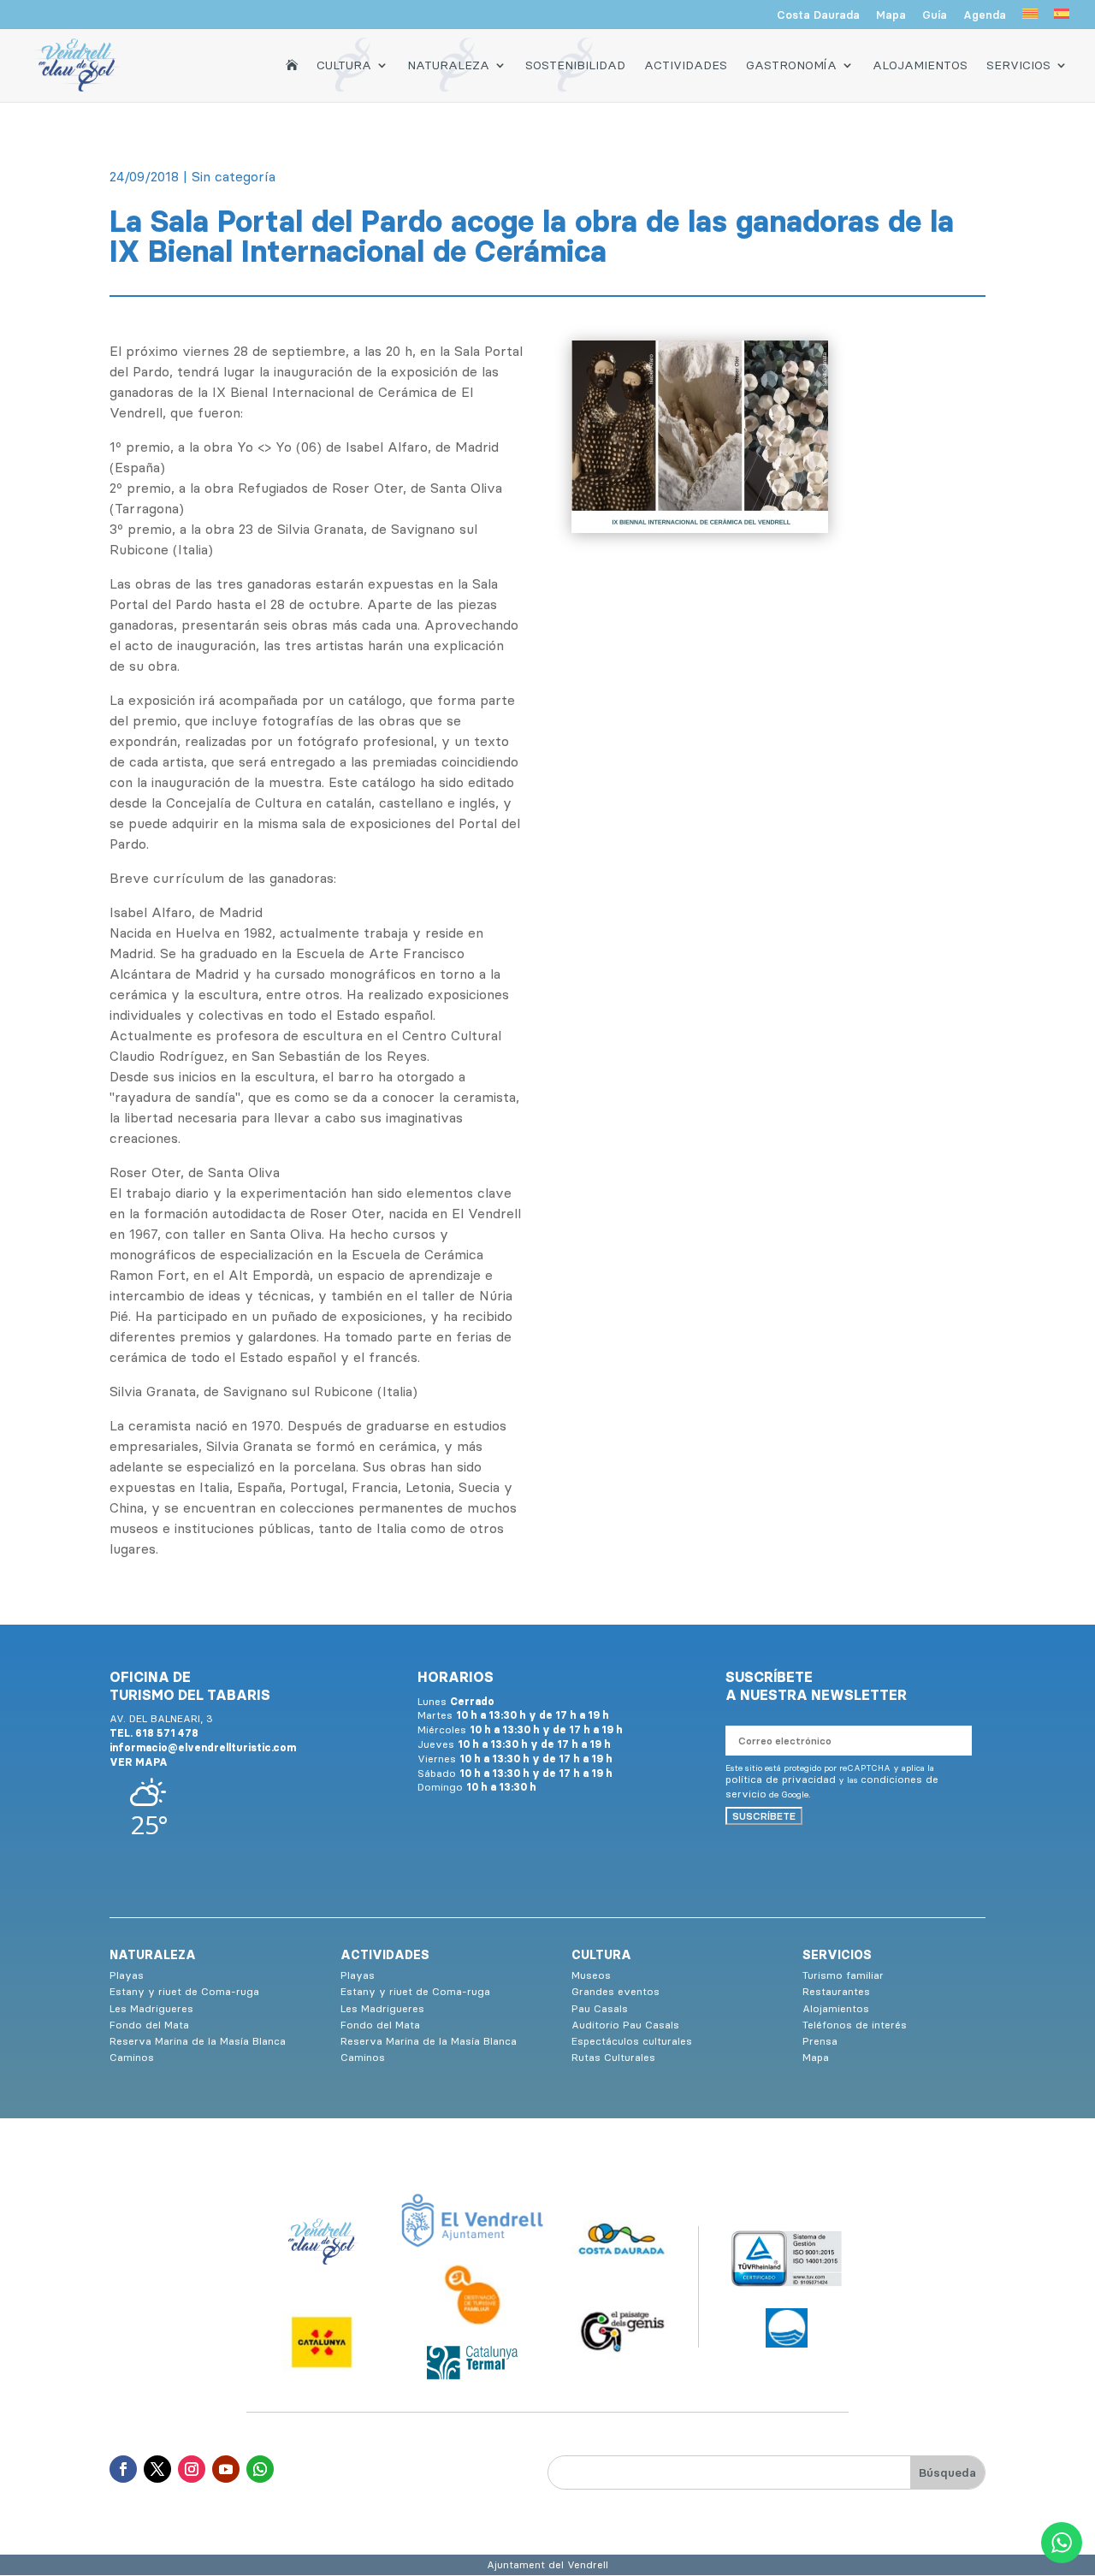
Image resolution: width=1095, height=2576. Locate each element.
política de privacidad (781, 1779)
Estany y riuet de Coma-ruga (184, 1991)
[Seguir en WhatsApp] (260, 2469)
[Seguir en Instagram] (192, 2469)
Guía (935, 15)
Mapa (891, 15)
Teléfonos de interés (855, 2025)
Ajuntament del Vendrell (547, 2564)
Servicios (1018, 65)
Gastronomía (791, 65)
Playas (127, 1975)
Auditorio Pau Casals (625, 2025)
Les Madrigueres (151, 2008)
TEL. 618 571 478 (154, 1733)
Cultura (344, 65)
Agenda (985, 15)
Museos (591, 1975)
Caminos (132, 2057)
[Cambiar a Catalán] (1030, 19)
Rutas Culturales (613, 2057)
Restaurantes (836, 1991)
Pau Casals (600, 2008)
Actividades (686, 65)
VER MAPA (139, 1762)
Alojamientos (920, 65)
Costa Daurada (818, 15)
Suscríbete (764, 1816)
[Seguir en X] (157, 2469)
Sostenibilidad (575, 65)
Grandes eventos (616, 1991)
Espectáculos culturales (632, 2041)
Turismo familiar (843, 1975)
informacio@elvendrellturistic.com (203, 1747)
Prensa (820, 2041)
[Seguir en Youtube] (226, 2469)
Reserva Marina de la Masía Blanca (198, 2041)
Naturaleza (448, 65)
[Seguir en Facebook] (123, 2469)
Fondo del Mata (149, 2025)
